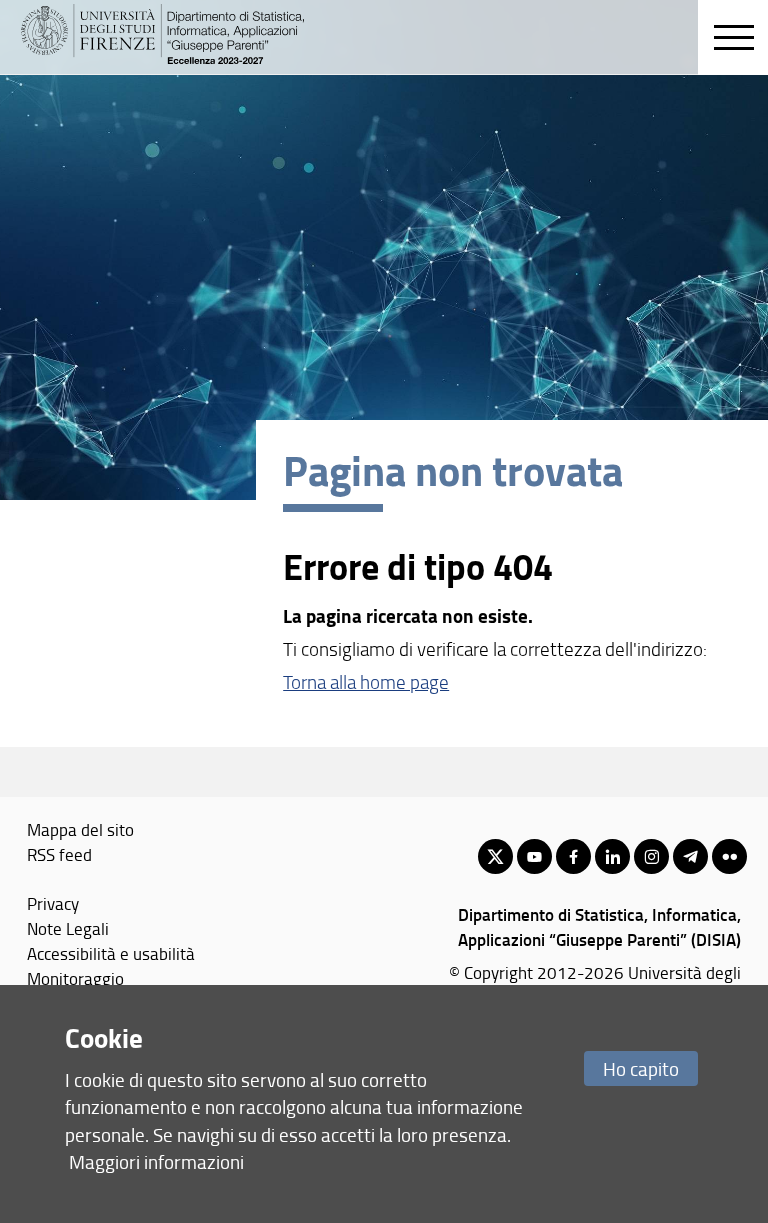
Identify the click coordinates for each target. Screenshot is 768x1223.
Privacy (53, 903)
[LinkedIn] (612, 856)
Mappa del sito (80, 829)
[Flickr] (729, 856)
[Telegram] (690, 856)
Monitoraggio (75, 978)
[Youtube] (534, 856)
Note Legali (68, 928)
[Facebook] (573, 856)
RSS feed (59, 854)
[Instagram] (651, 856)
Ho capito (641, 1068)
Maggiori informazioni (156, 1161)
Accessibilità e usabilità (111, 953)
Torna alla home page (366, 682)
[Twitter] (495, 856)
